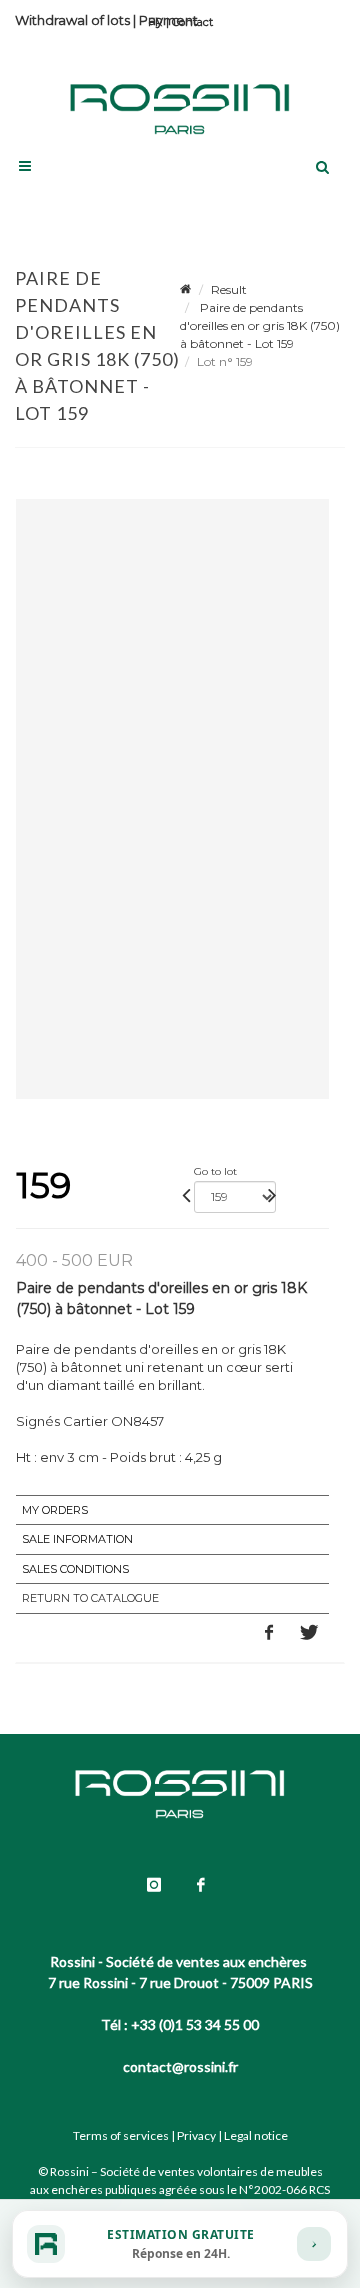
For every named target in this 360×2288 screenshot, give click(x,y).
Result (229, 289)
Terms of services (121, 2135)
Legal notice (256, 2135)
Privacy (196, 2135)
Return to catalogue (90, 1598)
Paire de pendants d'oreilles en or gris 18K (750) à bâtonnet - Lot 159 (260, 325)
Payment (168, 20)
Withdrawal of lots (72, 20)
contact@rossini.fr (180, 2066)
